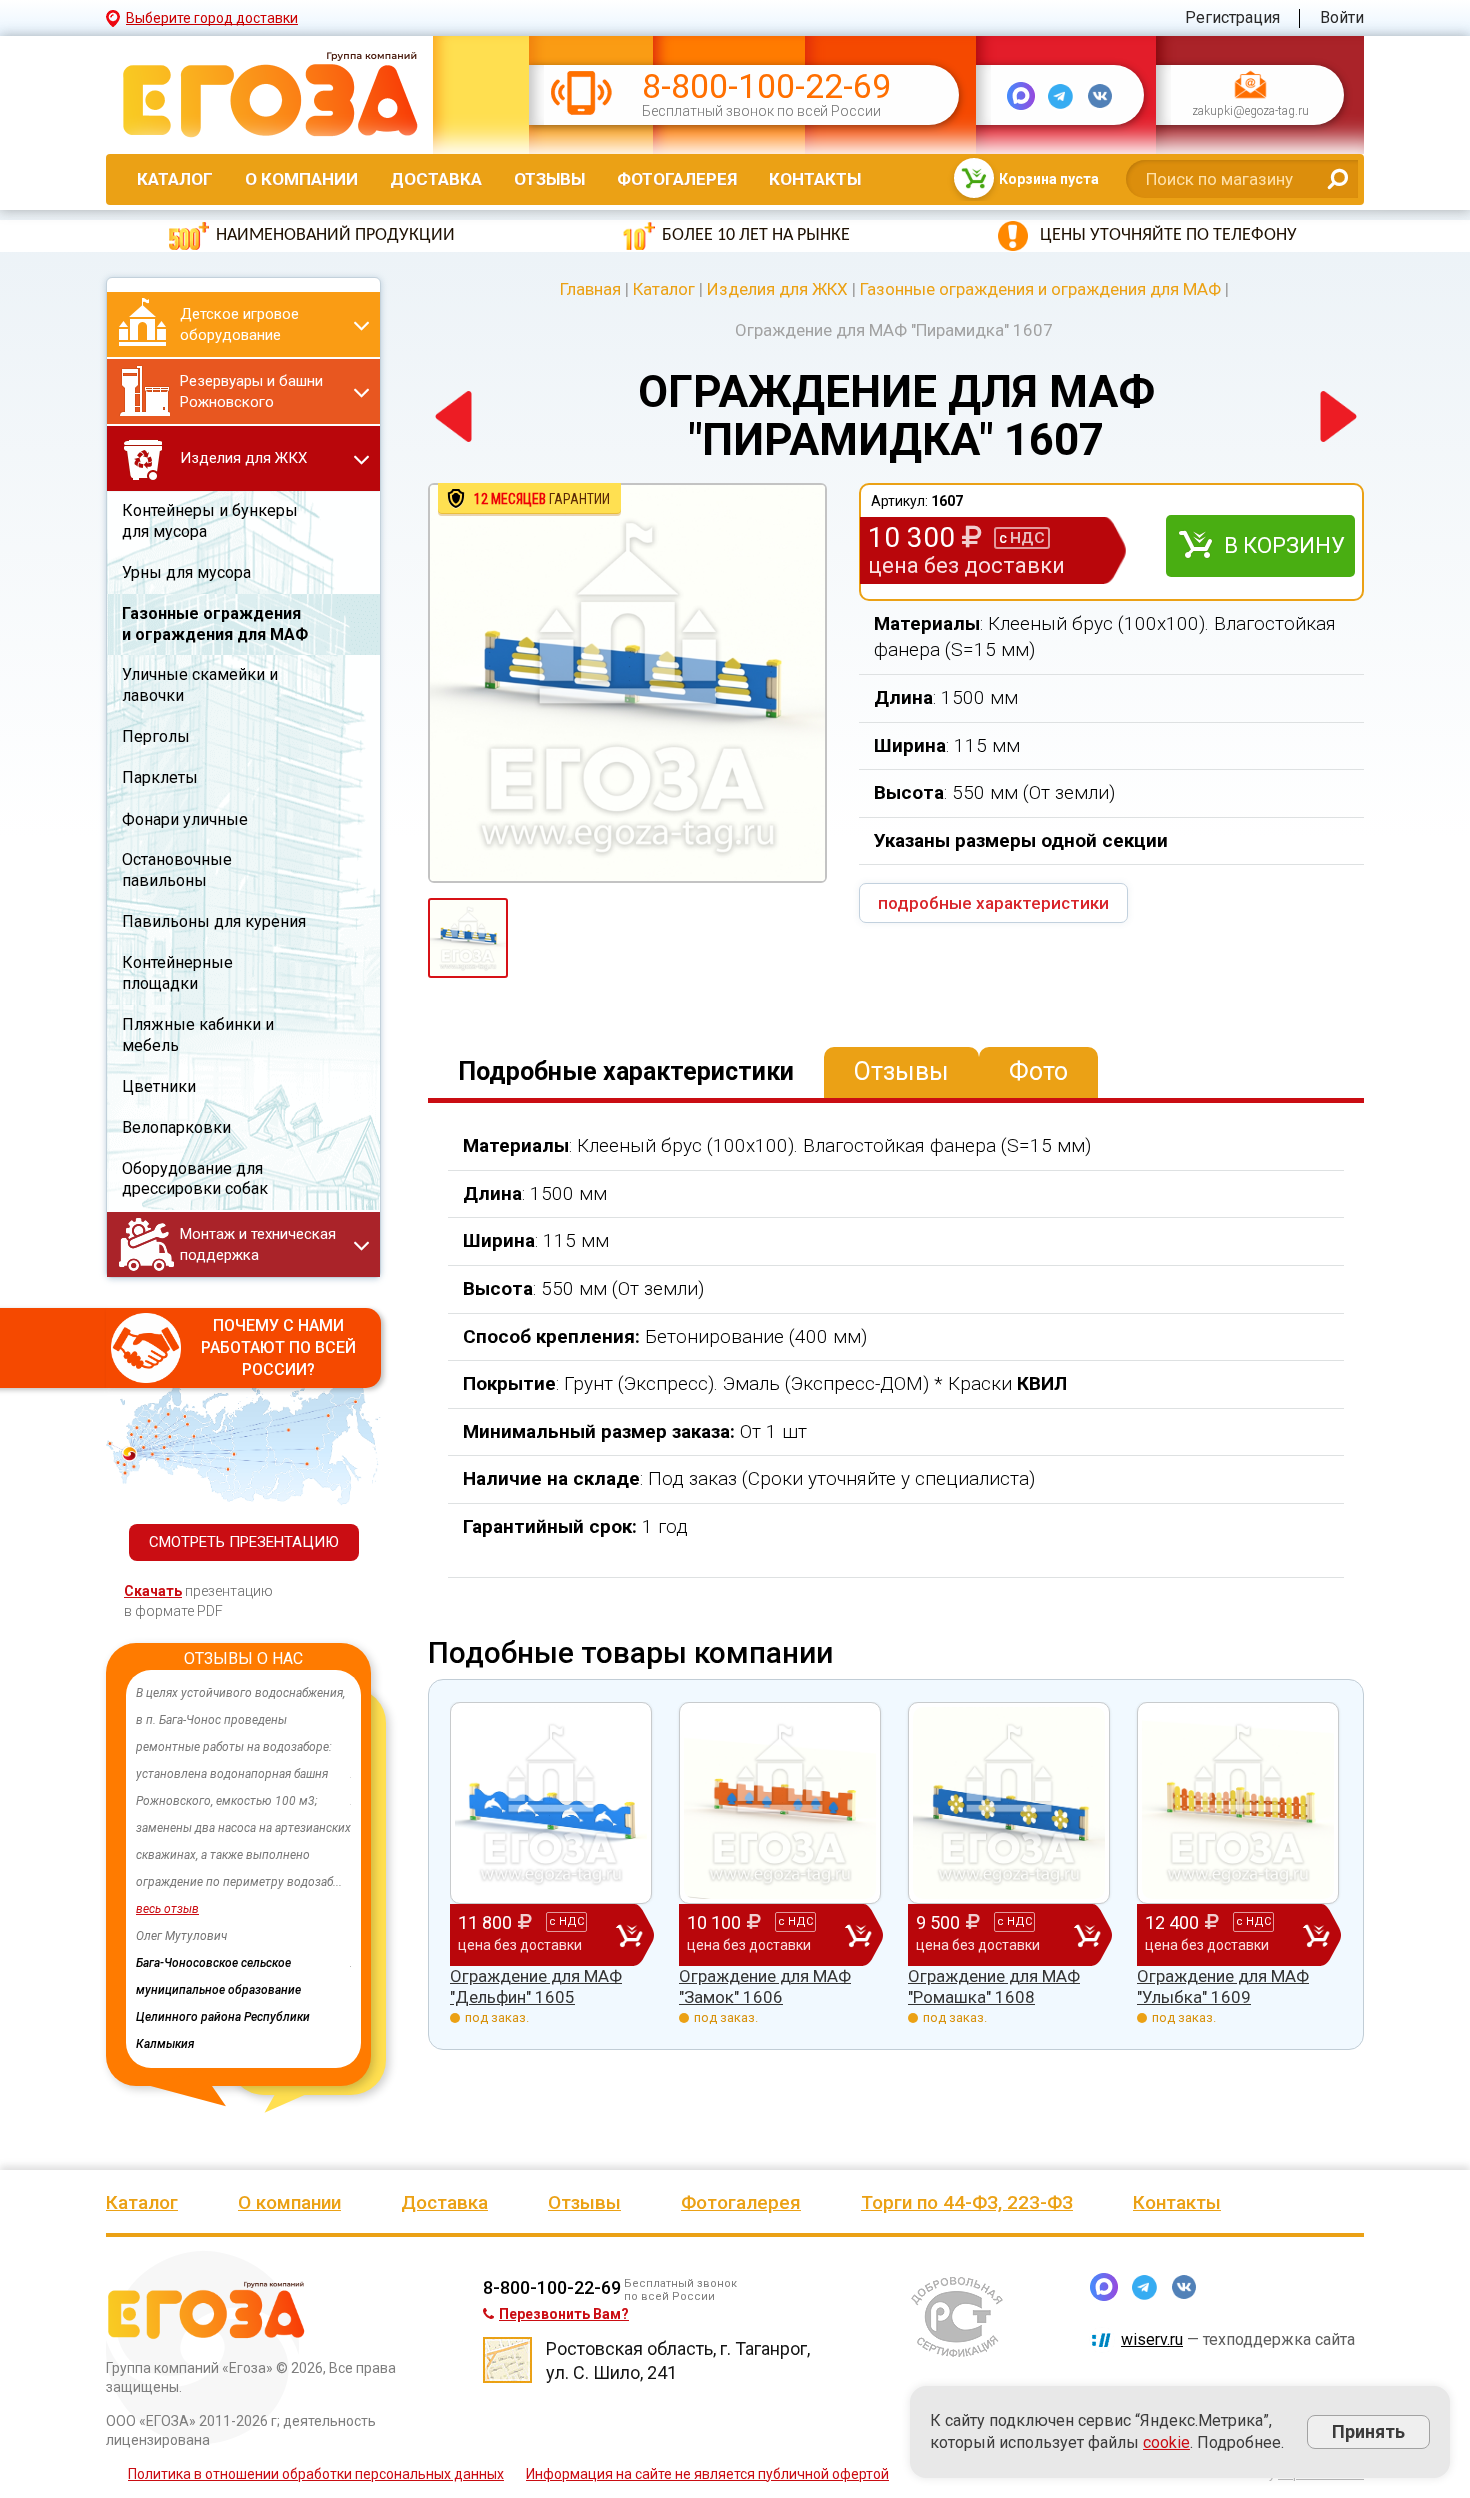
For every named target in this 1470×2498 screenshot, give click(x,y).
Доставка (436, 179)
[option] (243, 1842)
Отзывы (549, 179)
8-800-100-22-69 (766, 86)
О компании (301, 179)
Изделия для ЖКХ (777, 289)
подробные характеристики (993, 903)
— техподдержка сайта (1238, 2339)
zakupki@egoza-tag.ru (1250, 112)
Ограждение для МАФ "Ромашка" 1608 (994, 1986)
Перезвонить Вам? (564, 2314)
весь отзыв (167, 1909)
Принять (1368, 2431)
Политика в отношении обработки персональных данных (316, 2474)
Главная (590, 289)
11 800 (521, 1932)
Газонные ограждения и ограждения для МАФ (1040, 289)
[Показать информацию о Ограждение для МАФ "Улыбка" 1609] (1238, 1803)
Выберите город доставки (212, 18)
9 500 (978, 1932)
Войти (1342, 17)
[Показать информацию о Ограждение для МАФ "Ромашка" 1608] (1009, 1803)
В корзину (1284, 545)
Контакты (815, 179)
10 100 (750, 1932)
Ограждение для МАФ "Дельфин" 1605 (536, 1986)
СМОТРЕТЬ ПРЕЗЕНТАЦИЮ (244, 1542)
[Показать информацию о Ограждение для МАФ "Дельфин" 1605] (551, 1803)
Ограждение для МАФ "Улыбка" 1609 (1223, 1986)
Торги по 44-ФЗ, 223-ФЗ (967, 2202)
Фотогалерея (677, 179)
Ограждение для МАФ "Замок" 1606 (765, 1986)
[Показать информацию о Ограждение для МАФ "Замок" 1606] (780, 1803)
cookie (1166, 2442)
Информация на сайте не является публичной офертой (707, 2474)
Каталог (175, 179)
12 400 (1208, 1932)
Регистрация (1232, 17)
